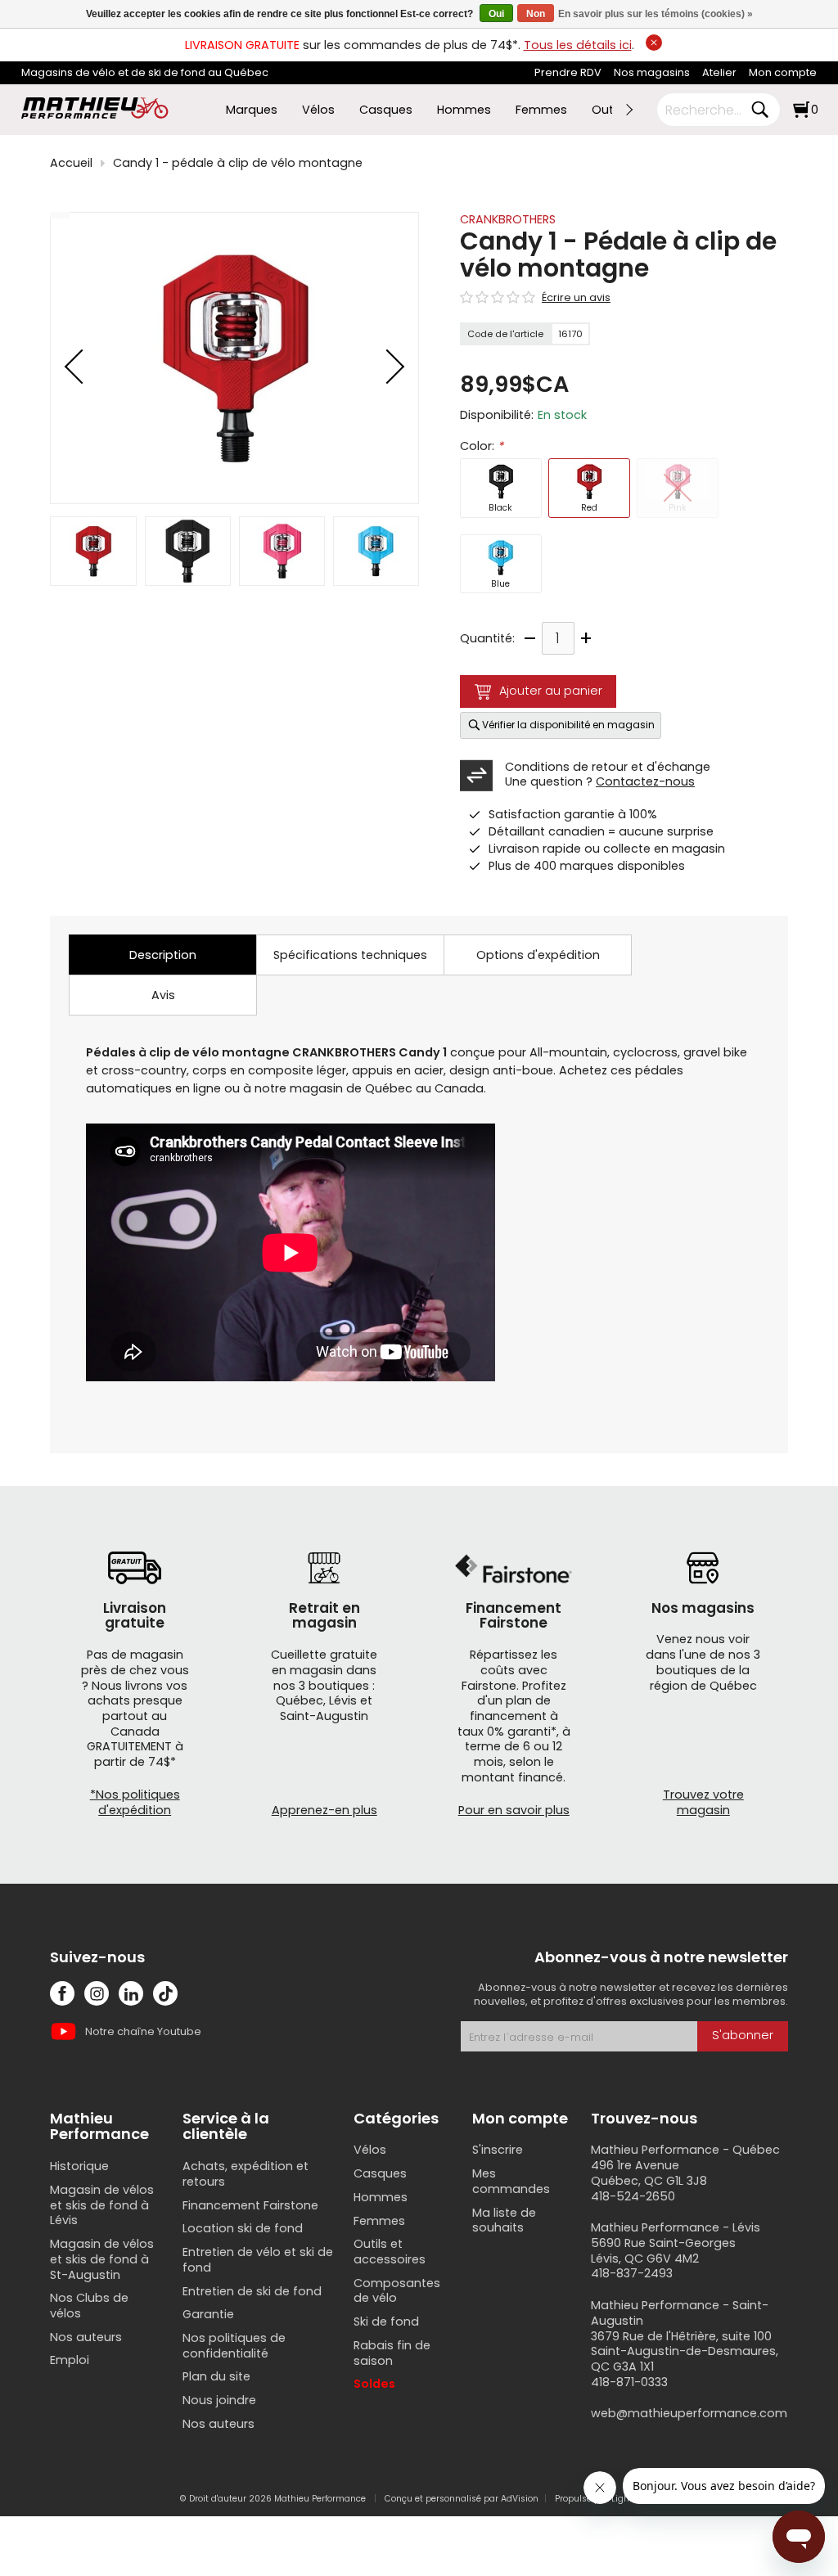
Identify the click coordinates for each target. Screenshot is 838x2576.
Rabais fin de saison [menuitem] (392, 2353)
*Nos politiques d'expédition (135, 1802)
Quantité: (487, 639)
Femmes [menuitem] (541, 110)
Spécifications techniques (350, 955)
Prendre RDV (568, 72)
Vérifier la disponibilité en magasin (568, 725)
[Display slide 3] (282, 551)
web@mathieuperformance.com (689, 2413)
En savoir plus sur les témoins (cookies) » (656, 14)
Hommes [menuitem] (464, 110)
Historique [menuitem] (79, 2166)
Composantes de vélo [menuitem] (397, 2291)
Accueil (71, 163)
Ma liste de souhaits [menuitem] (504, 2220)
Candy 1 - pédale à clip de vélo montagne (238, 163)
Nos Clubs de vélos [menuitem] (89, 2306)
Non (536, 14)
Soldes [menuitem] (374, 2384)
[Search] (759, 110)
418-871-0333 (629, 2382)
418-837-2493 (632, 2273)
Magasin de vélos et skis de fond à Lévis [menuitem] (102, 2205)
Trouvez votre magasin (703, 1802)
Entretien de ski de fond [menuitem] (252, 2291)
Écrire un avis (576, 298)
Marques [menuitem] (252, 110)
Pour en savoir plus (514, 1810)
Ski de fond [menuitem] (386, 2322)
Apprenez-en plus (324, 1810)
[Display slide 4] (376, 551)
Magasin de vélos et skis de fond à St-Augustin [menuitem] (102, 2259)
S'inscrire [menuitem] (498, 2150)
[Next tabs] (628, 110)
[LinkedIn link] (131, 1993)
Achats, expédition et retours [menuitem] (246, 2174)
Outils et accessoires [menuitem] (390, 2252)
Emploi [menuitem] (70, 2360)
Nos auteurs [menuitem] (86, 2337)
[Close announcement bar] (654, 43)
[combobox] (706, 110)
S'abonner (743, 2035)
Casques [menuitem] (386, 110)
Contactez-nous (645, 781)
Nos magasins (652, 72)
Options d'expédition (538, 955)
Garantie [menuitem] (208, 2314)
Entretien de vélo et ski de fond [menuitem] (258, 2260)
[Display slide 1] (93, 551)
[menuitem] (568, 73)
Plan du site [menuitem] (216, 2376)
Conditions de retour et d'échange (608, 767)
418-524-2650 (633, 2196)
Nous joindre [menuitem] (219, 2400)
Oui (496, 14)
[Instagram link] (97, 1993)
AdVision (520, 2499)
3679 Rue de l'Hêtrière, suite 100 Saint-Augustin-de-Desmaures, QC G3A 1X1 (685, 2351)
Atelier (719, 72)
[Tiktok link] (165, 1993)
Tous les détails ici (578, 45)
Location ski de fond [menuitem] (243, 2228)
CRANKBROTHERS (508, 219)
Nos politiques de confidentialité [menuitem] (234, 2346)
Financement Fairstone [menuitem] (250, 2205)
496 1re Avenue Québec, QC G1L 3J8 (649, 2173)
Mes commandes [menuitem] (511, 2181)
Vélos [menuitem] (318, 110)
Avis (163, 995)
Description (163, 955)
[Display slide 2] (188, 551)
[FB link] (62, 1993)
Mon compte (783, 72)
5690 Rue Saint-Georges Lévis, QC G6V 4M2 (663, 2251)
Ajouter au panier (551, 691)
